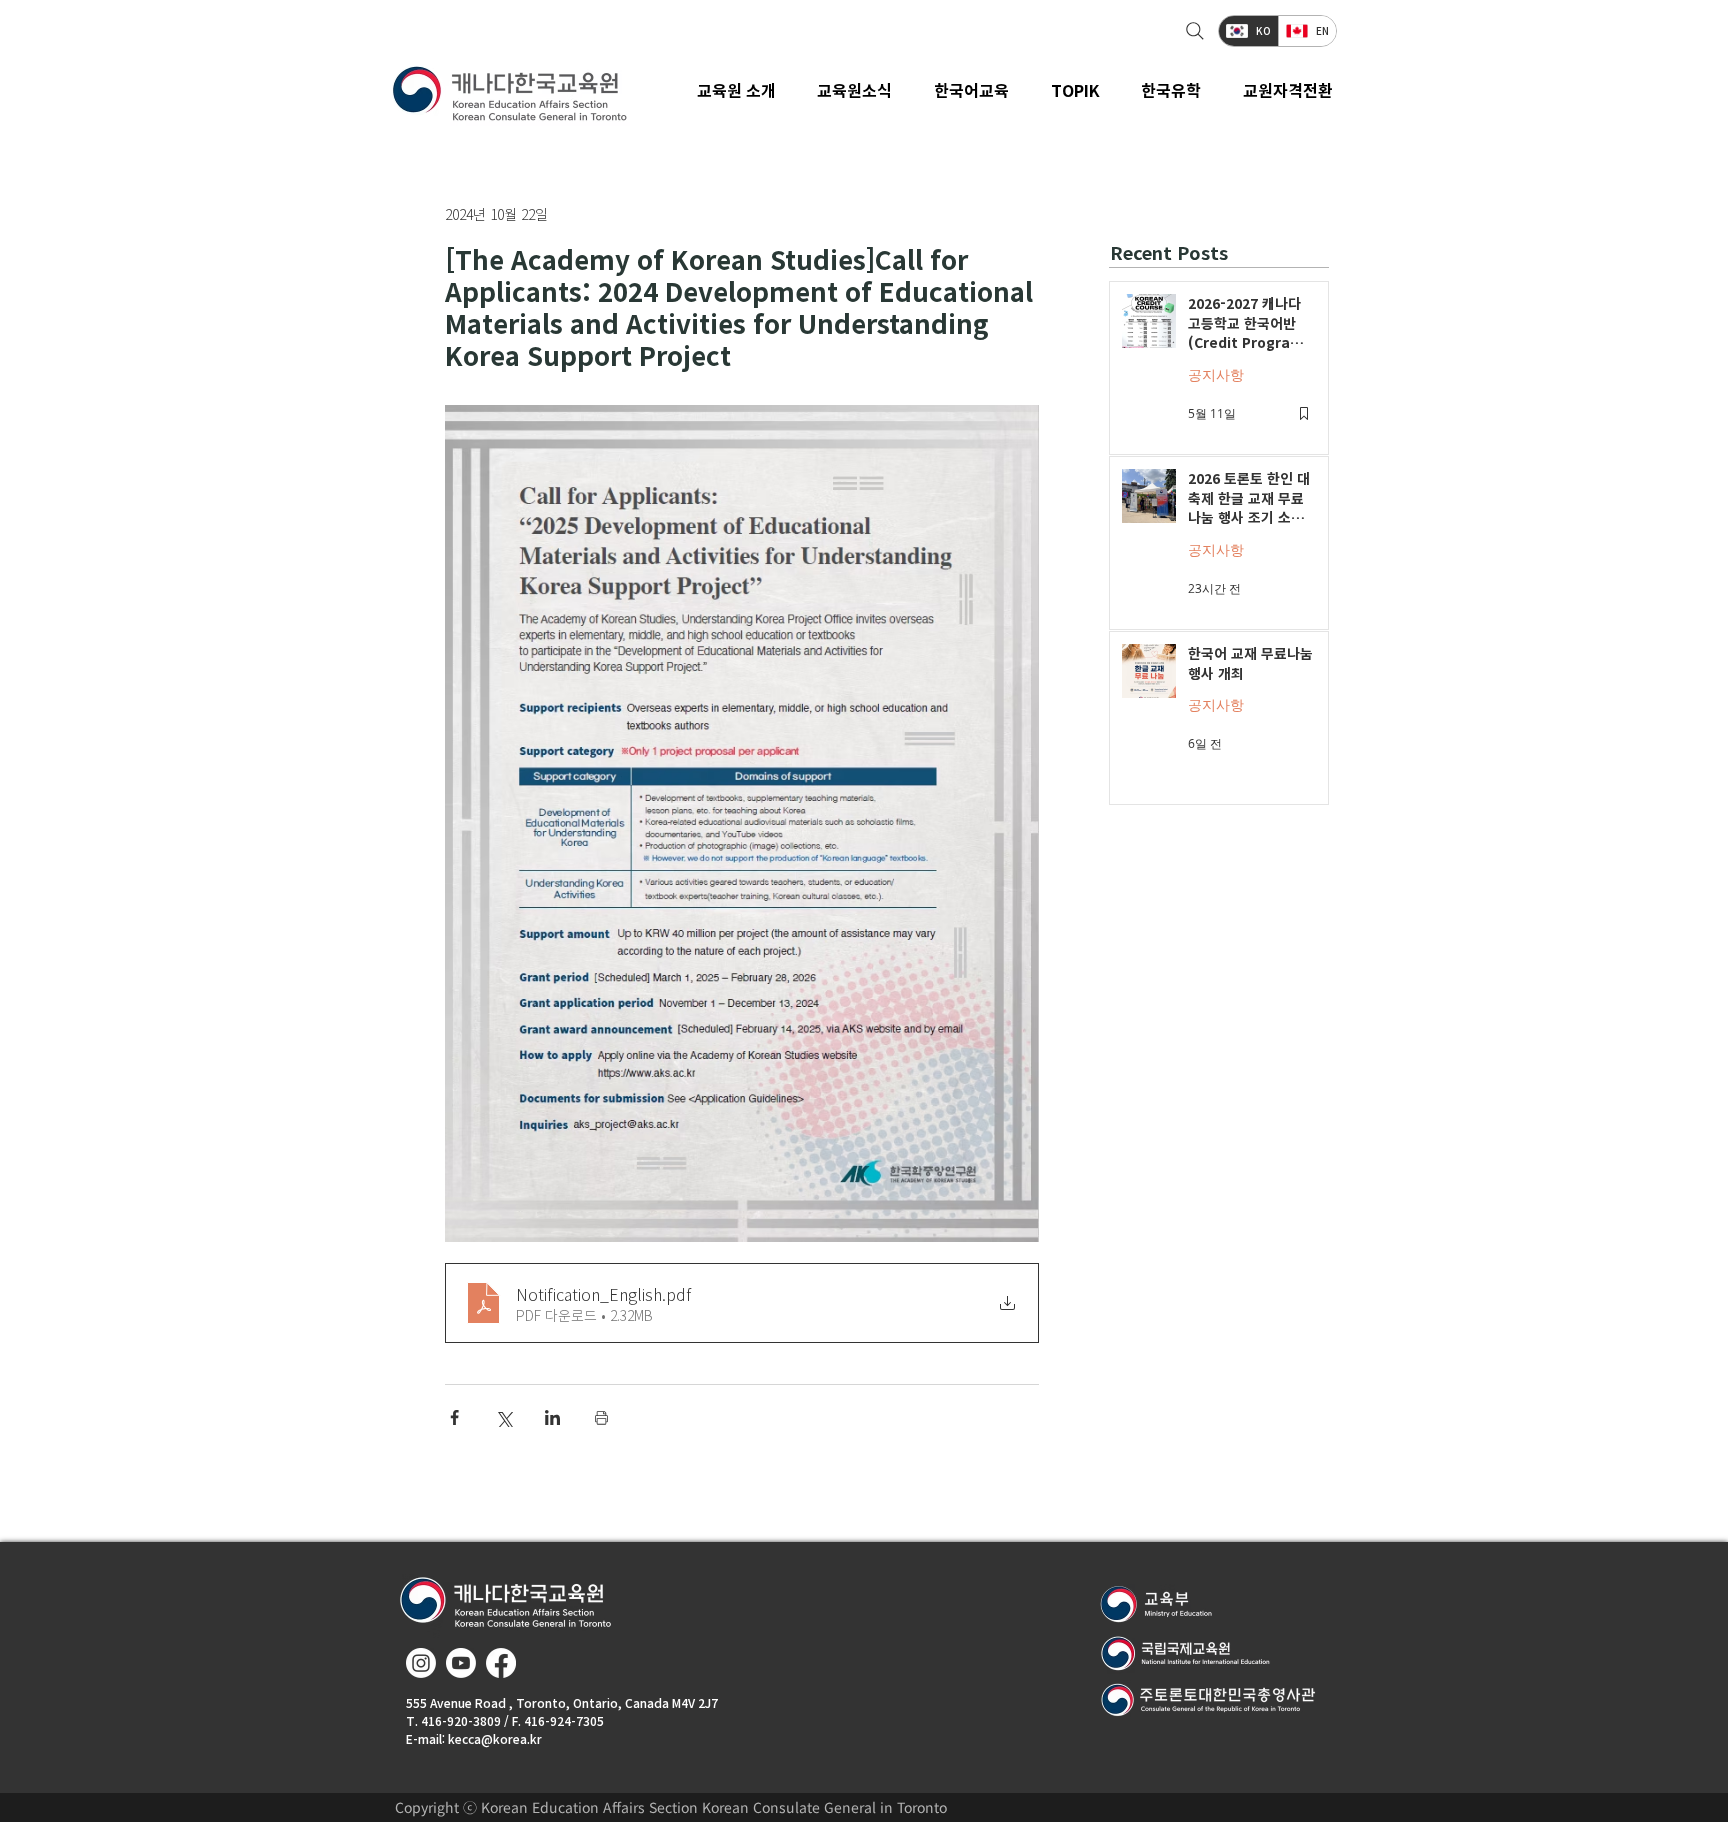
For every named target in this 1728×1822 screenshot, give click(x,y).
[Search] (1192, 31)
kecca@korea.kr (495, 1738)
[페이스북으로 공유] (454, 1417)
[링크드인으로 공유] (552, 1417)
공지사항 (1216, 374)
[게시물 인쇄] (601, 1417)
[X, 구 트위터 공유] (503, 1417)
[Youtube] (461, 1663)
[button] (855, 90)
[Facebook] (501, 1663)
